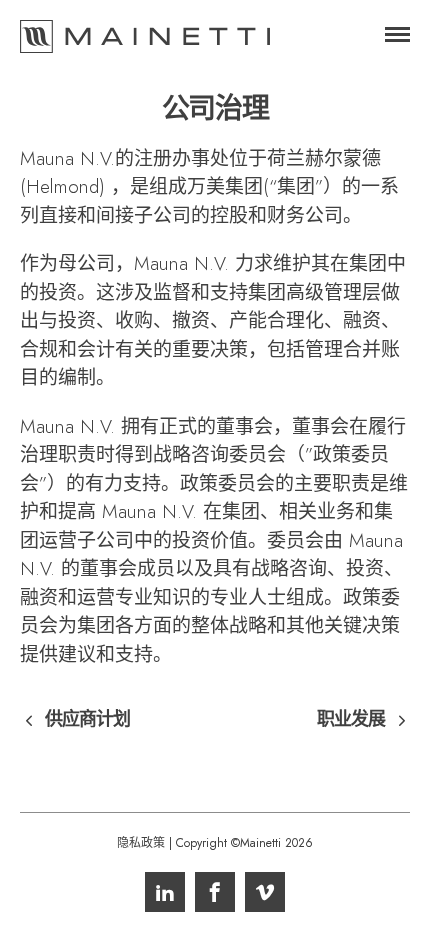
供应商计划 (87, 720)
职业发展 (351, 720)
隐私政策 (141, 843)
